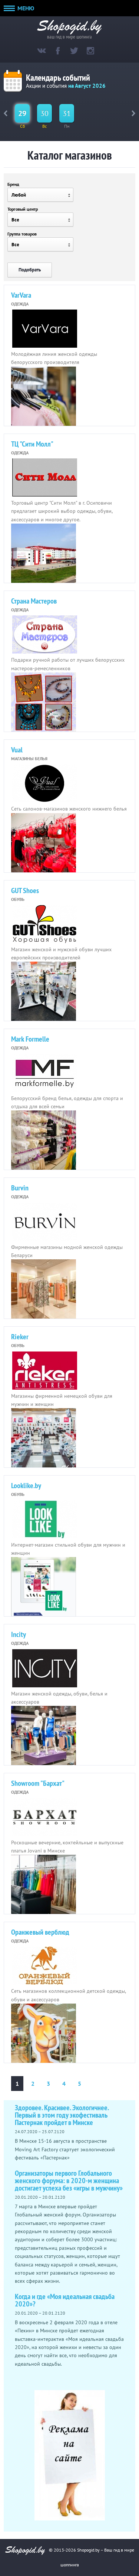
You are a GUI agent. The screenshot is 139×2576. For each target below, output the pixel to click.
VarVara (21, 295)
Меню (25, 8)
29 (22, 113)
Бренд (13, 184)
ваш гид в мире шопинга (69, 36)
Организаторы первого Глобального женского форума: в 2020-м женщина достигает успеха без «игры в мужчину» (69, 2181)
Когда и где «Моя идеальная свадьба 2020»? (65, 2300)
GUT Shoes (25, 891)
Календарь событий (58, 78)
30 (44, 113)
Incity (19, 1634)
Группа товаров (22, 234)
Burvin (20, 1188)
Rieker (20, 1337)
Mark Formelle (30, 1039)
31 (67, 113)
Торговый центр (23, 209)
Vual (17, 750)
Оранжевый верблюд (40, 1932)
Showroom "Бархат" (38, 1783)
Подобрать (30, 270)
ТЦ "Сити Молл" (32, 444)
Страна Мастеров (34, 601)
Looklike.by (26, 1486)
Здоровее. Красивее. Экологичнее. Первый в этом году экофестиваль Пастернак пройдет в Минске (62, 2115)
